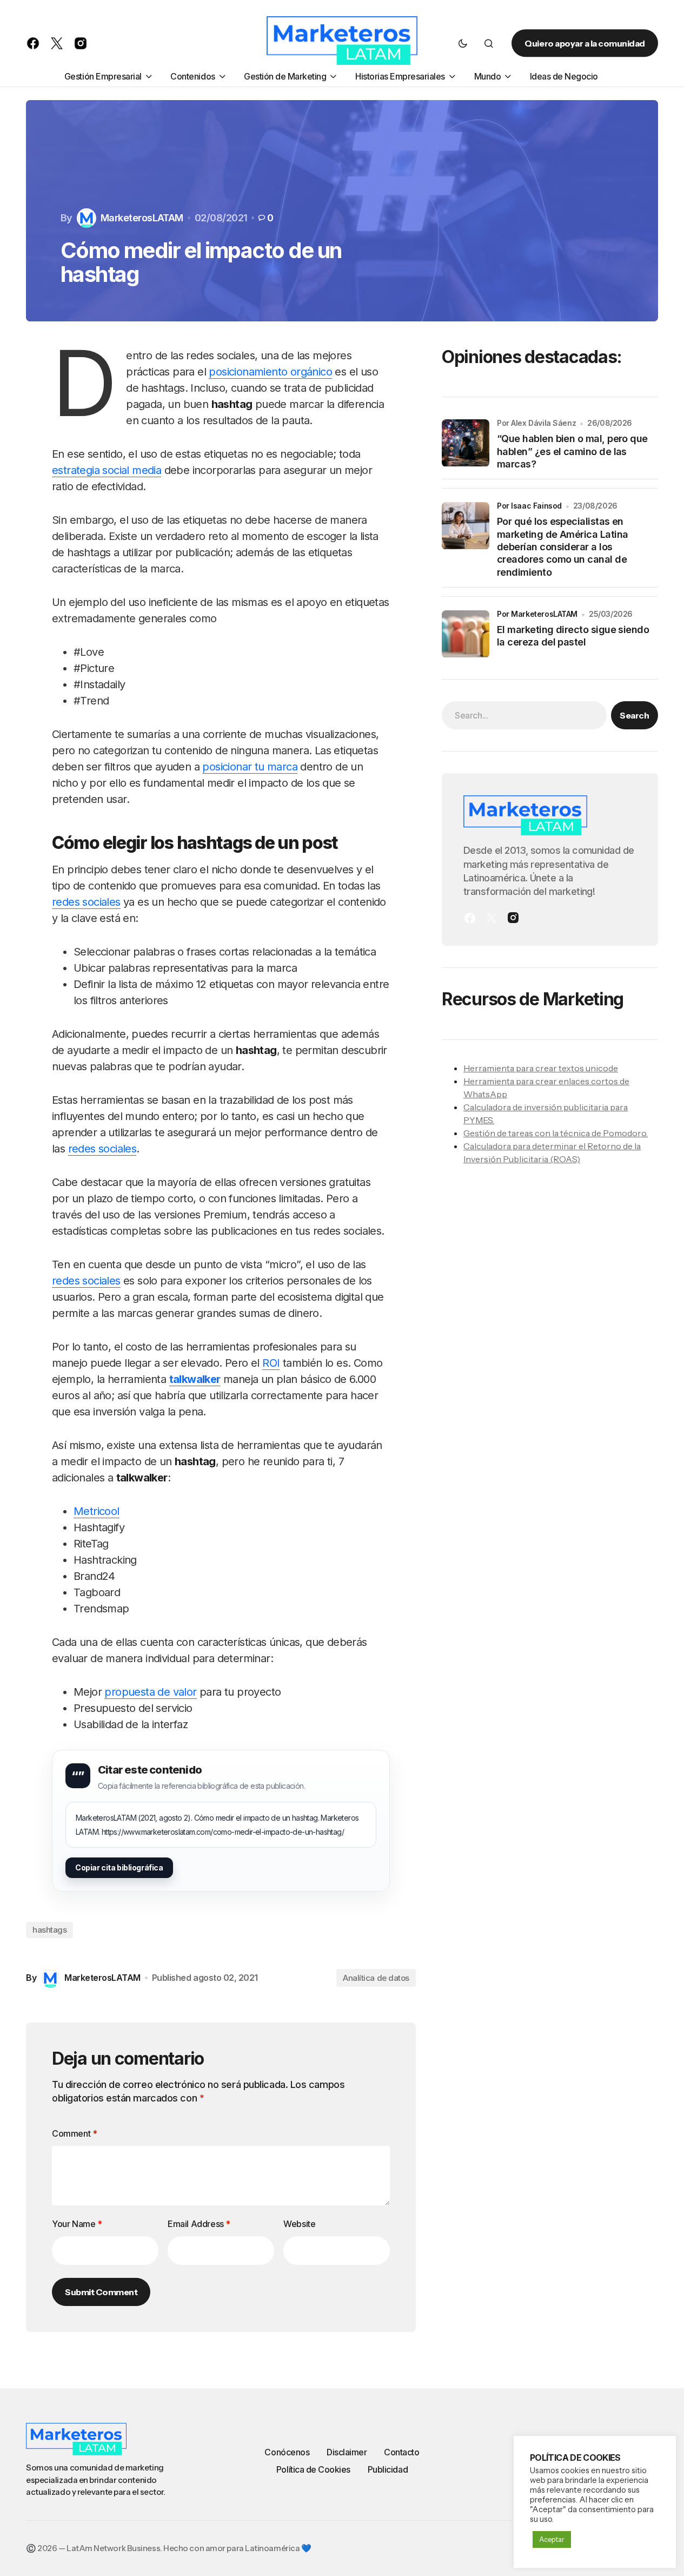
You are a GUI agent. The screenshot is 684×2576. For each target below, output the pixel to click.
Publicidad (388, 2469)
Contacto (401, 2452)
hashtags (49, 1930)
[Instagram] (513, 918)
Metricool (97, 1511)
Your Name (77, 2224)
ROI (271, 1363)
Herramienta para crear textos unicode (541, 1069)
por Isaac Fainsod (529, 506)
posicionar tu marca (250, 767)
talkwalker (195, 1379)
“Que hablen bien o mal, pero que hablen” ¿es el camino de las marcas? (572, 452)
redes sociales (86, 902)
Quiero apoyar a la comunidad (585, 43)
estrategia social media (107, 470)
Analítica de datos (376, 1978)
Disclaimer (347, 2452)
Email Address (199, 2224)
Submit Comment (101, 2292)
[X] (492, 918)
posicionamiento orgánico (270, 372)
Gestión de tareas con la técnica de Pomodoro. (556, 1134)
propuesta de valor (150, 1692)
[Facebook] (470, 918)
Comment (74, 2133)
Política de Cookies (313, 2469)
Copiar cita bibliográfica (119, 1867)
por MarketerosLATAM (537, 614)
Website (299, 2224)
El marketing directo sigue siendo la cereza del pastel (573, 636)
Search (634, 716)
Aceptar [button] (552, 2539)
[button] (463, 43)
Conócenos (287, 2452)
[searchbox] (524, 716)
